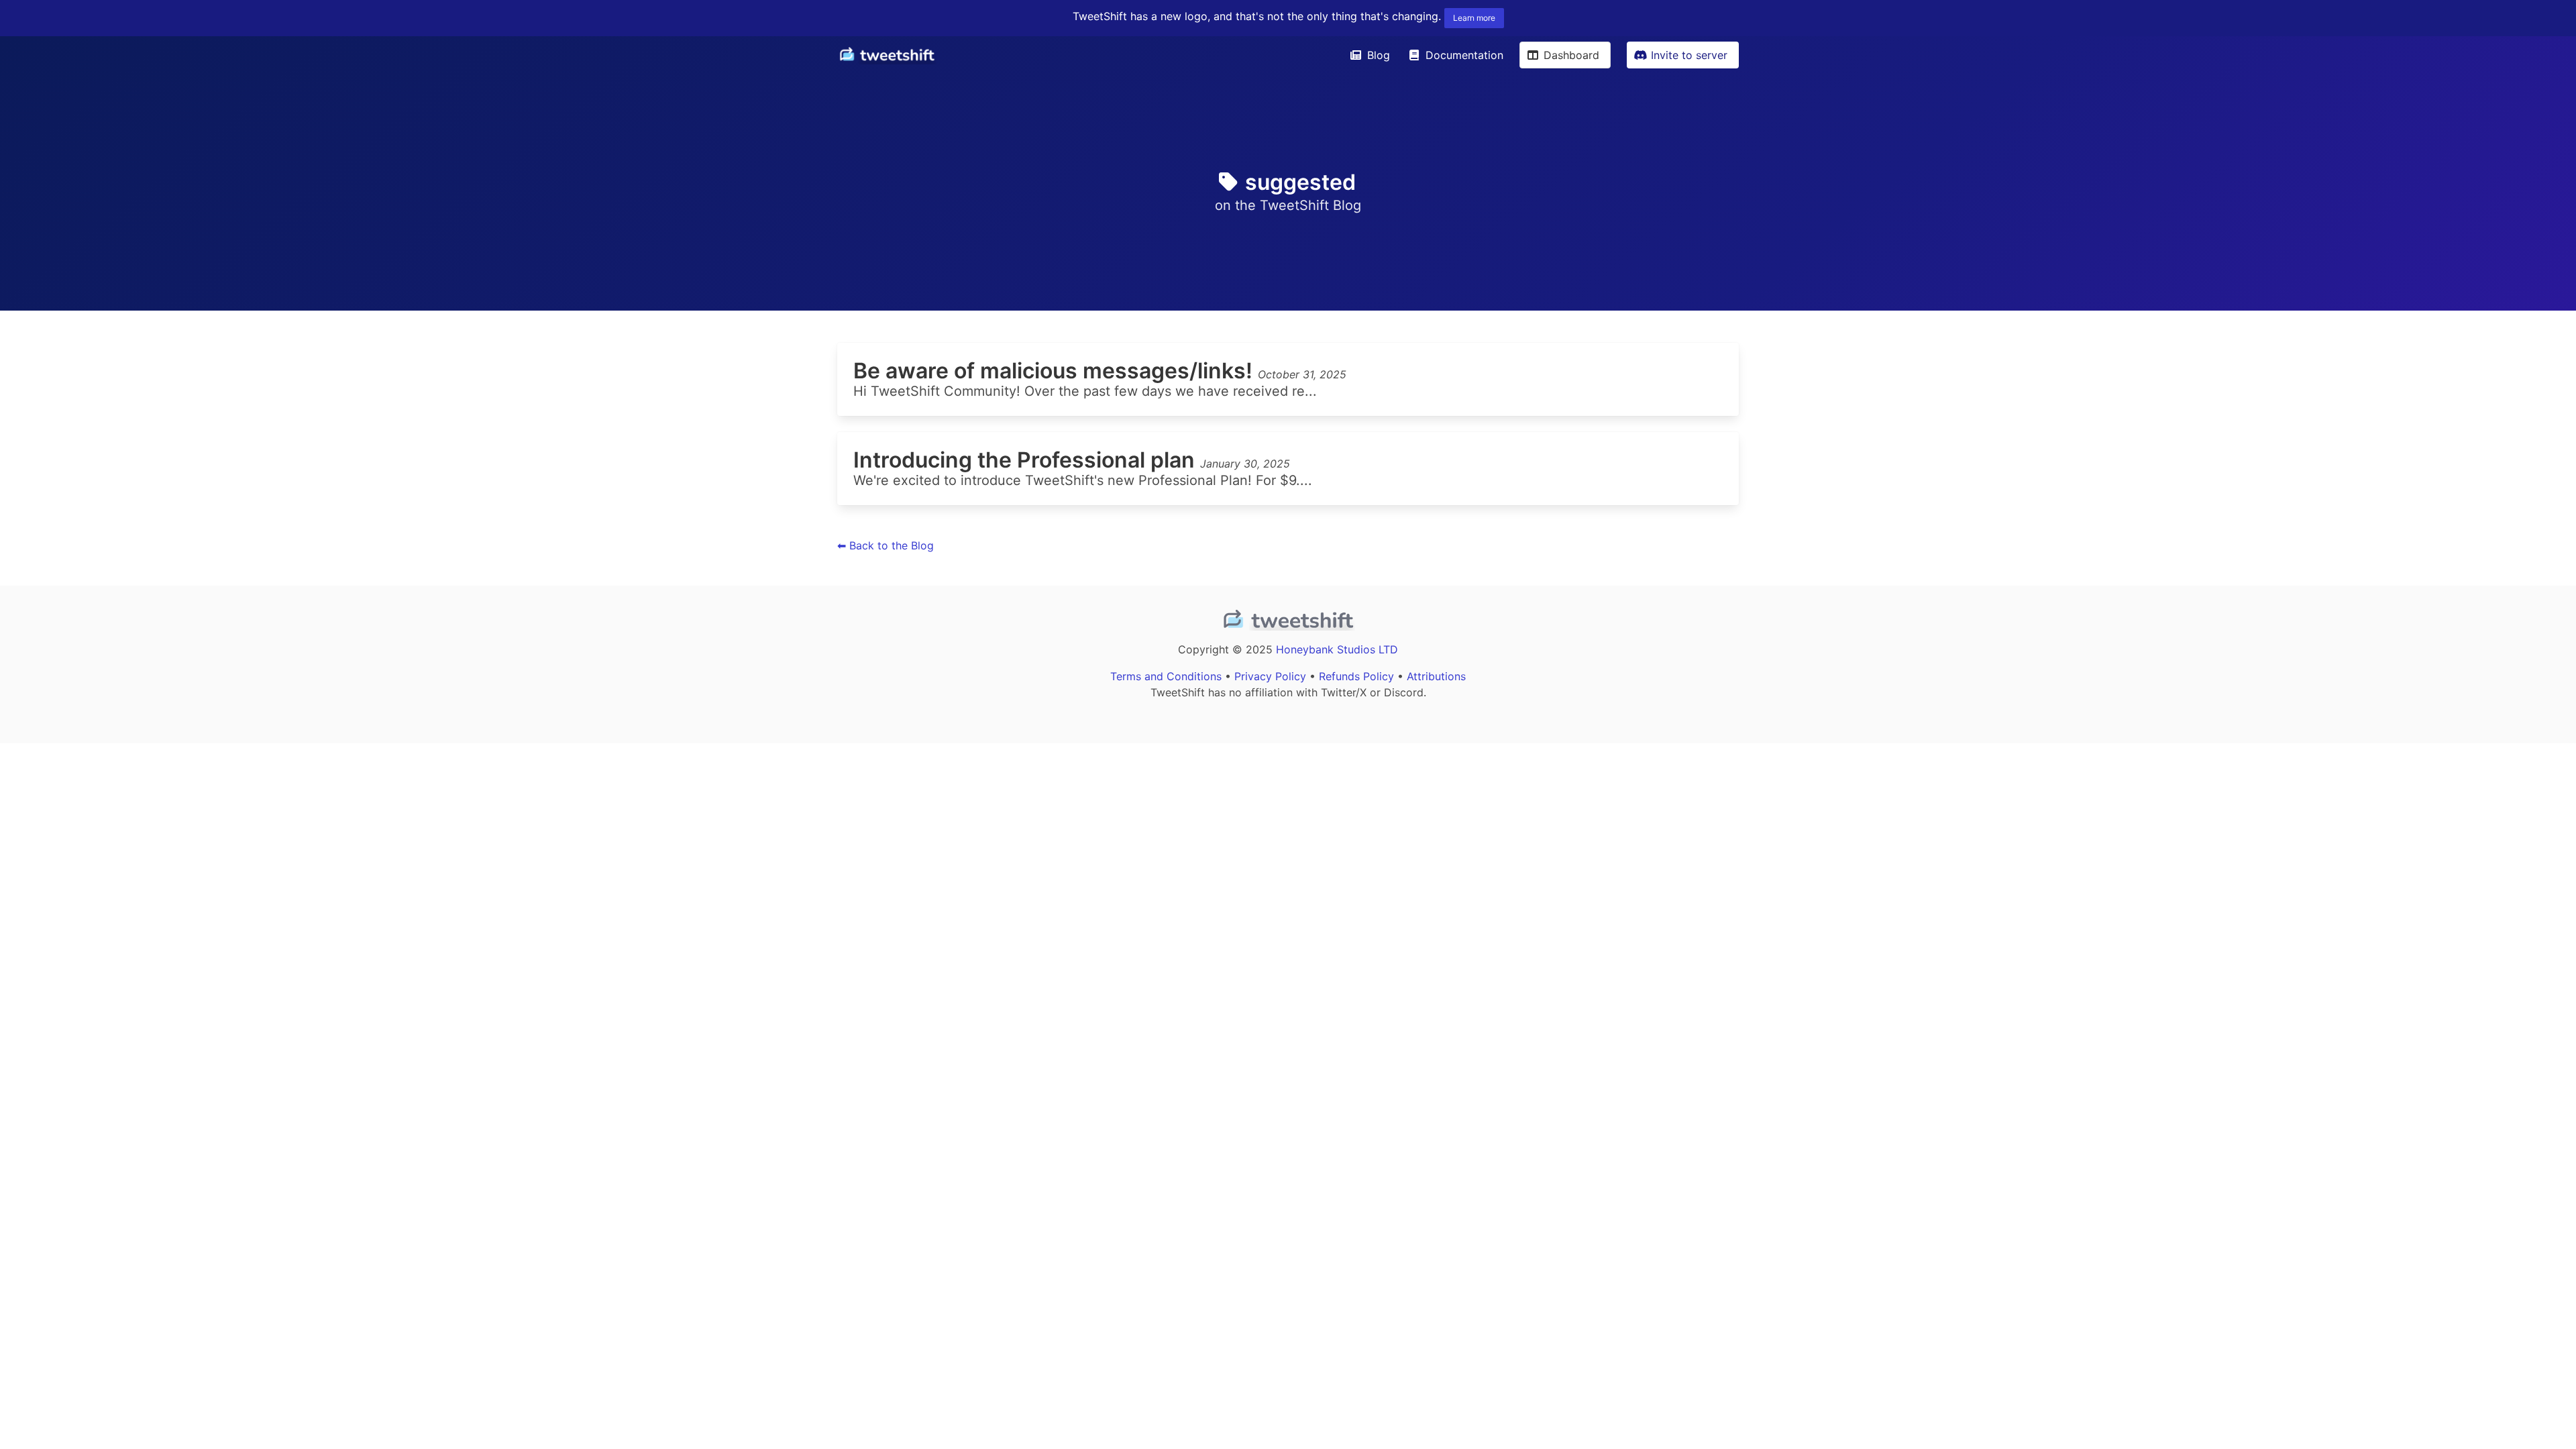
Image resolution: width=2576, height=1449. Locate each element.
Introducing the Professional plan (1027, 460)
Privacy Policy (1270, 676)
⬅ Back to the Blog (885, 545)
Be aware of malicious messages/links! (1056, 371)
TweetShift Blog (1310, 205)
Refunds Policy (1356, 676)
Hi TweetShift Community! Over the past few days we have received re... (1085, 391)
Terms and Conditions (1166, 676)
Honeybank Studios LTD (1337, 649)
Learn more (1474, 18)
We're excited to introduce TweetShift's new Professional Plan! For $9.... (1083, 480)
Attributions (1436, 676)
